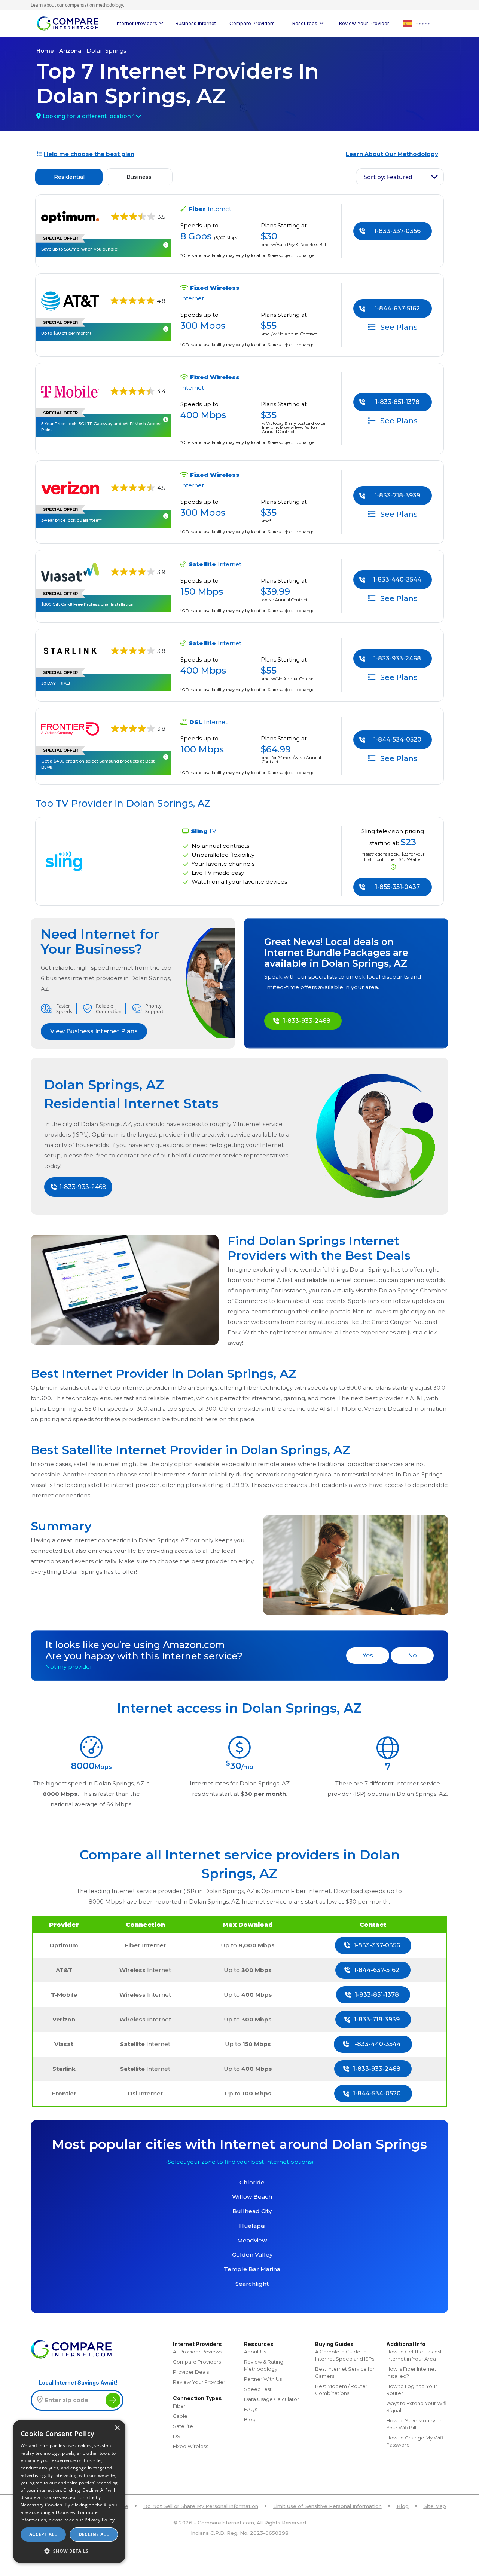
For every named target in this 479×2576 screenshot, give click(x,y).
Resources (305, 23)
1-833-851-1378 (397, 402)
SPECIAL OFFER (60, 322)
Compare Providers (252, 23)
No (412, 1655)
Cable (180, 2416)
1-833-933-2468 (397, 658)
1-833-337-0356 (397, 231)
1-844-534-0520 (397, 740)
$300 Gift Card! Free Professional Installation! (88, 604)
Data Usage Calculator (271, 2399)
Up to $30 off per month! (66, 333)
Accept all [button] (43, 2534)
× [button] (117, 2428)
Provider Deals (191, 2372)
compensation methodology (94, 5)
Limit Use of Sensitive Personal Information (327, 2506)
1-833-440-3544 (397, 579)
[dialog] (69, 2491)
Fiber (179, 2406)
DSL (178, 2436)
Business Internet (196, 23)
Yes (368, 1655)
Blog (250, 2419)
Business (139, 177)
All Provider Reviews (197, 2352)
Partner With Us (263, 2379)
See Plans (398, 327)
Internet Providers (136, 23)
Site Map (435, 2506)
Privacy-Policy (100, 2520)
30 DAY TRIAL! (56, 683)
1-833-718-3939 (397, 495)
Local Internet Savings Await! (78, 2382)
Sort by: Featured (388, 177)
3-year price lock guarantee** (71, 520)
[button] (69, 2551)
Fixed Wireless (190, 2446)
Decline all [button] (94, 2534)
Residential (69, 177)
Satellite (183, 2426)
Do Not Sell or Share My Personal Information (201, 2506)
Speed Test (258, 2389)
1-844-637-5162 (397, 308)
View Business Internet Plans (94, 1031)
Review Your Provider (364, 23)
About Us (255, 2352)
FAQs (251, 2409)
